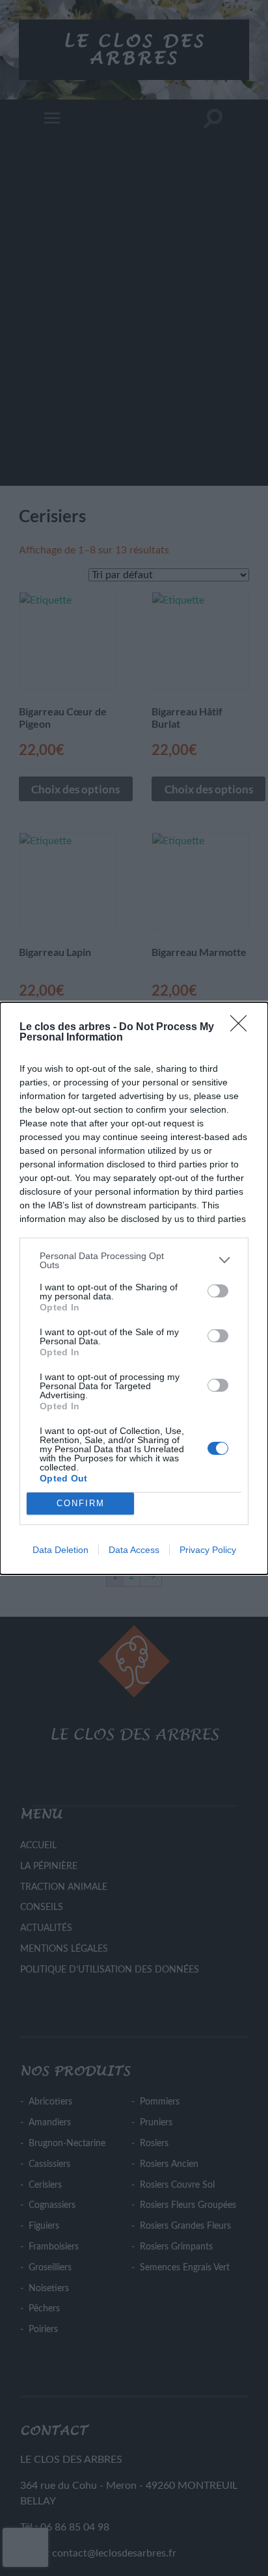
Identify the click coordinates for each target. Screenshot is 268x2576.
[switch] (218, 1291)
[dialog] (134, 1288)
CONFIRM (81, 1503)
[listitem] (134, 1260)
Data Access (134, 1550)
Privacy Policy (208, 1550)
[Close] (243, 1028)
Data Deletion (60, 1550)
